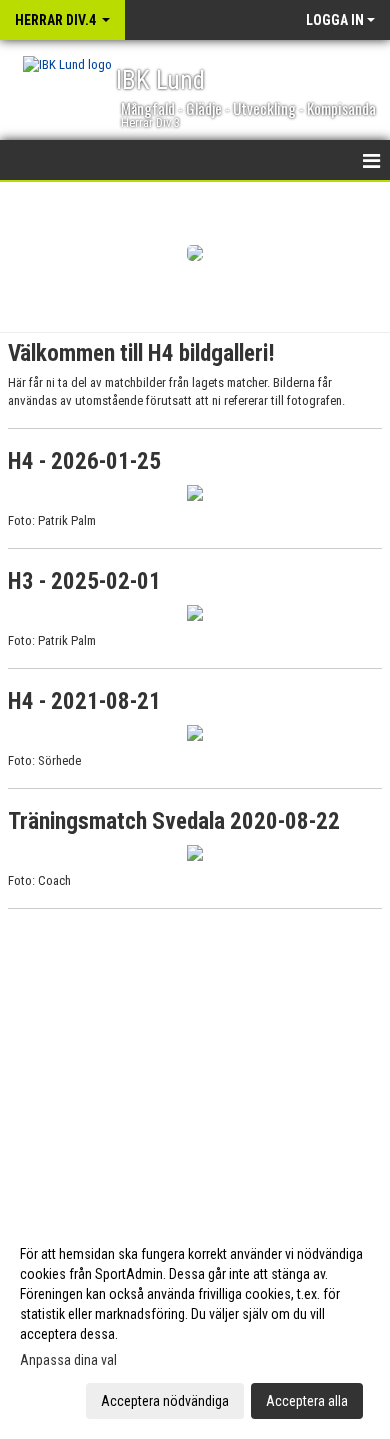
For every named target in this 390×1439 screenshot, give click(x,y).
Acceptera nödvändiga (165, 1401)
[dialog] (195, 1326)
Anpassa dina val (68, 1360)
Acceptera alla (307, 1401)
